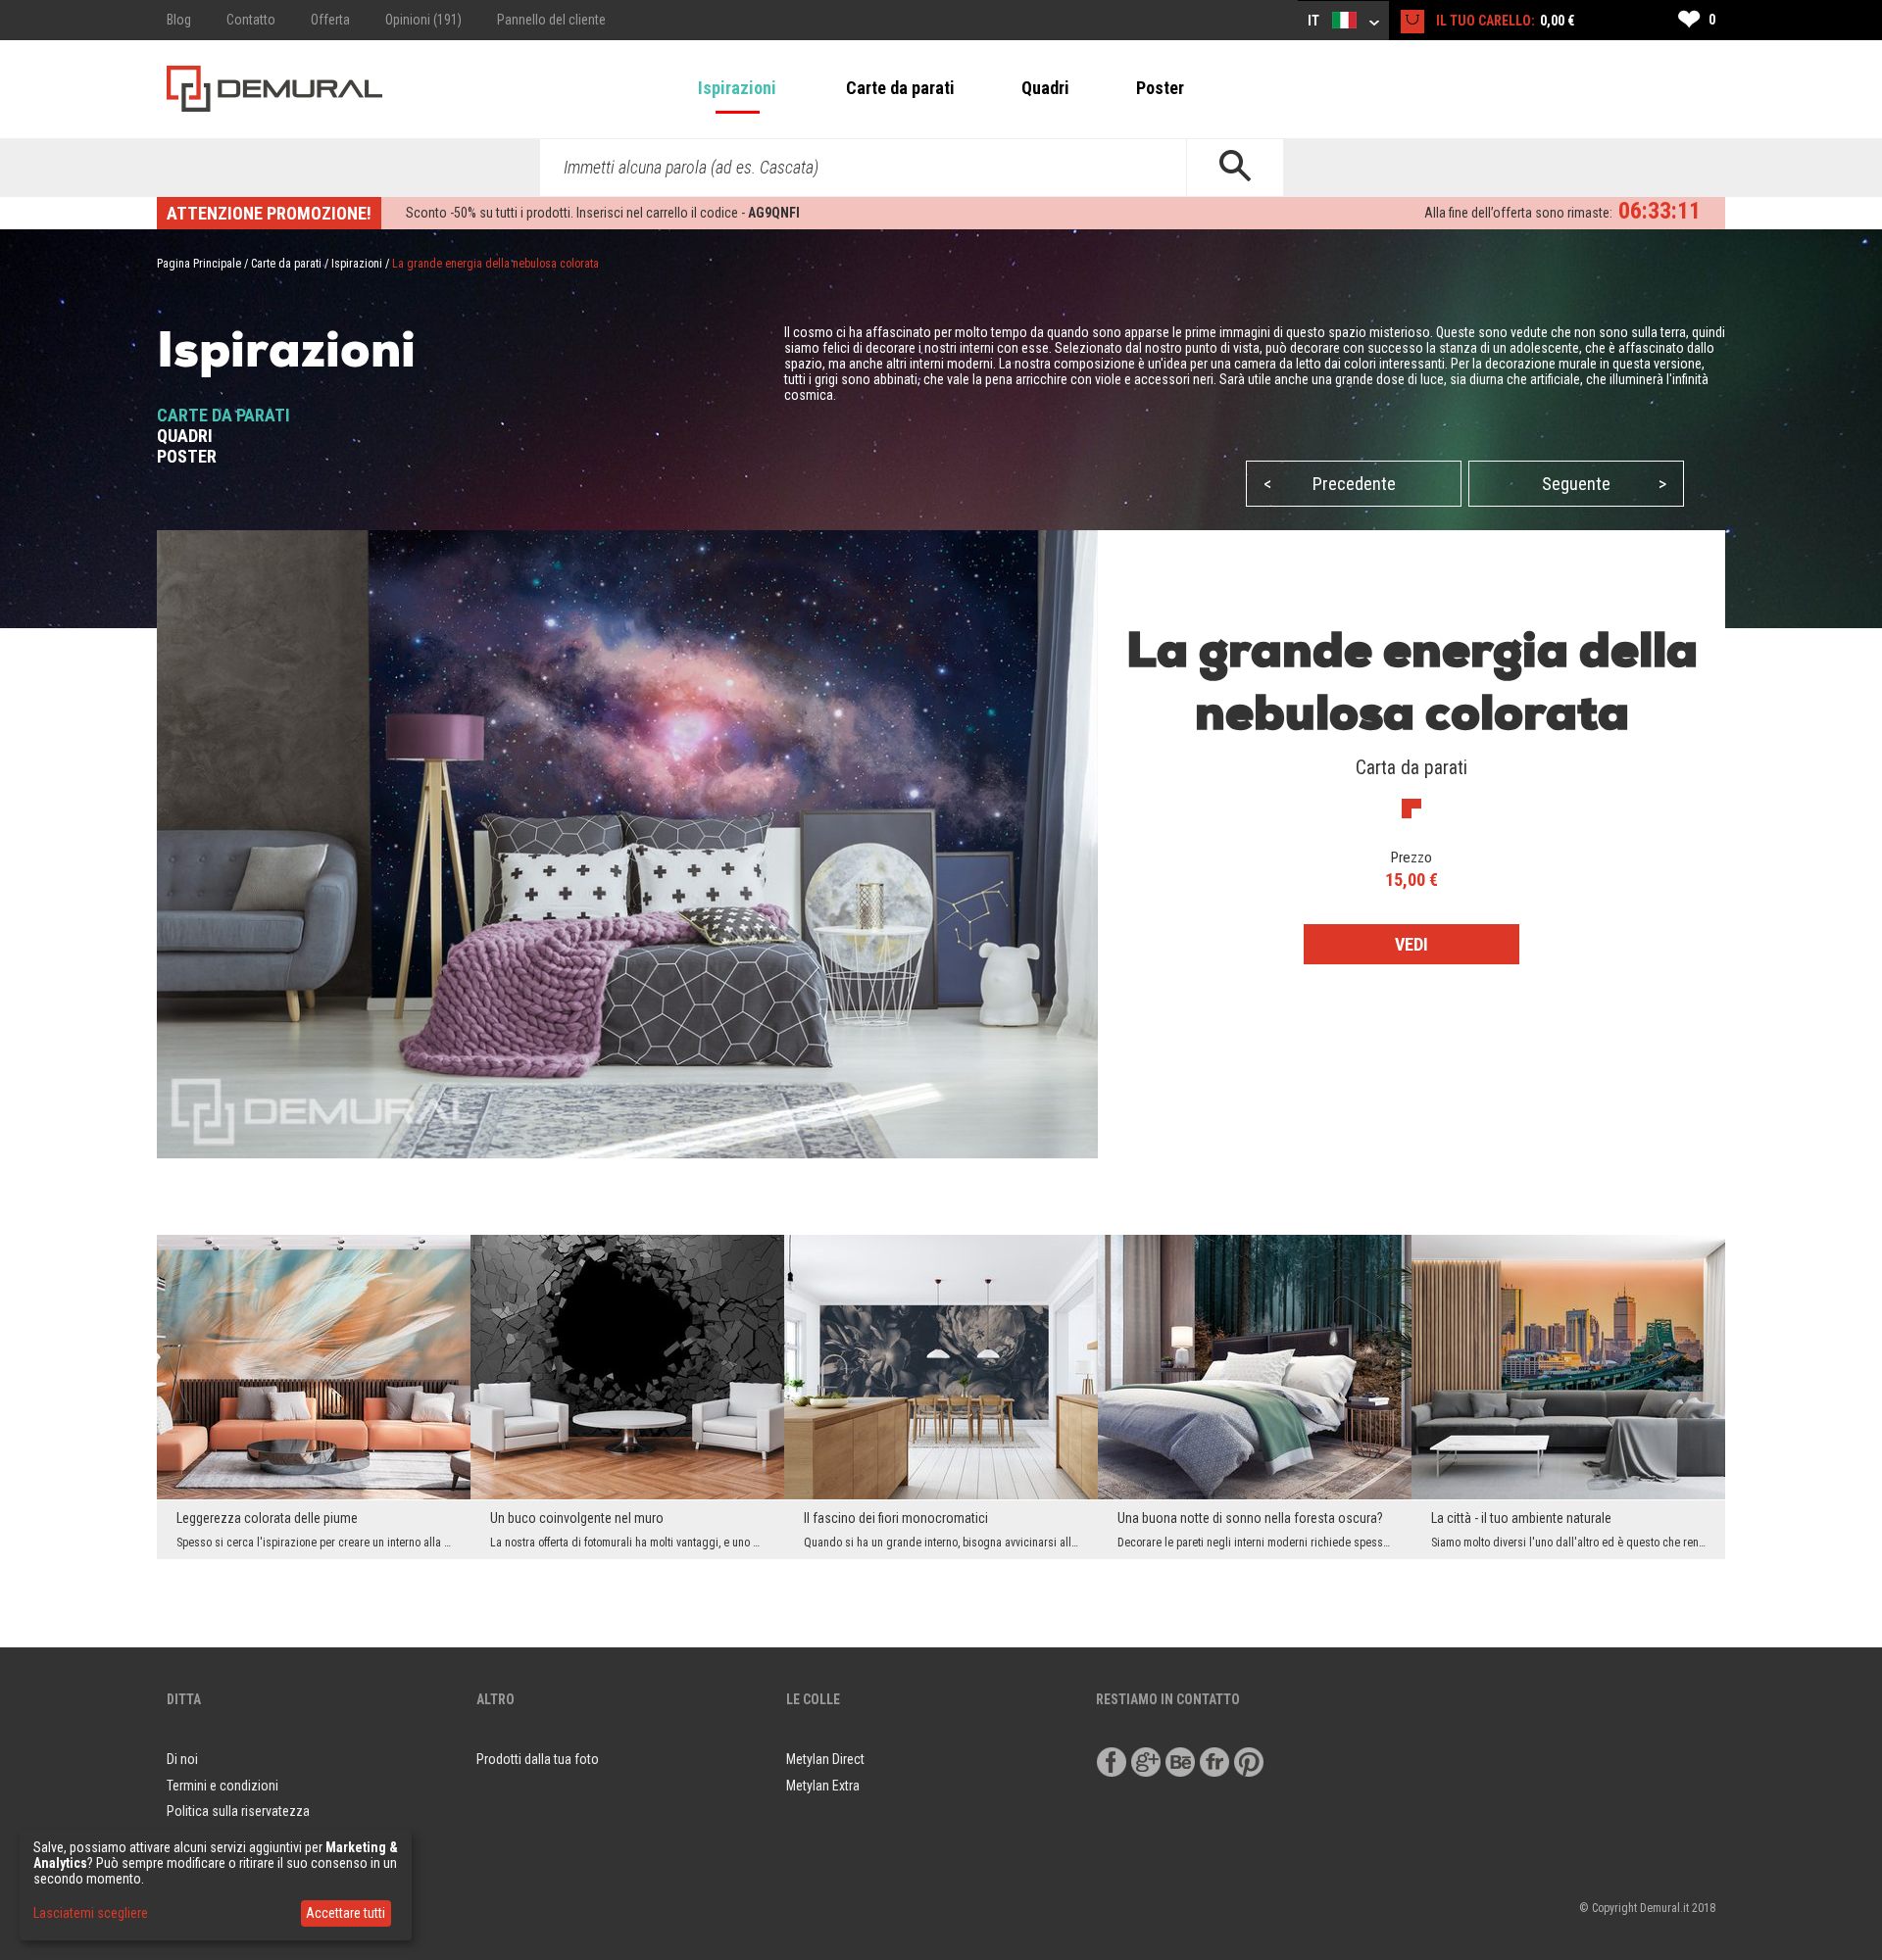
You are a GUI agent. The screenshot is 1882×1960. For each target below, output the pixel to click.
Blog (179, 20)
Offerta (330, 20)
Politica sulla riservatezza (238, 1811)
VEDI (1411, 944)
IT (1315, 21)
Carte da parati (900, 88)
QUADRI (185, 436)
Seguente (1604, 484)
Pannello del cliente (551, 20)
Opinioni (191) (423, 20)
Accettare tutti (346, 1913)
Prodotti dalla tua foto (538, 1759)
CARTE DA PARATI (223, 415)
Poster (1160, 88)
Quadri (1045, 88)
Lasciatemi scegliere (91, 1913)
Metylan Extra (823, 1786)
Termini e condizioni (223, 1786)
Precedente (1330, 484)
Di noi (182, 1759)
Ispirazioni (737, 88)
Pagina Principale (199, 264)
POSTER (187, 456)
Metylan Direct (825, 1759)
